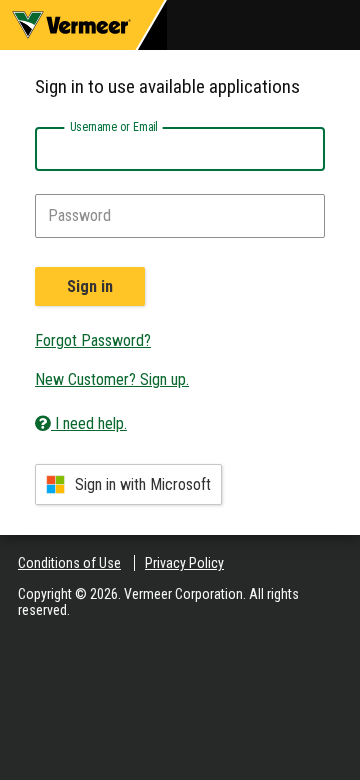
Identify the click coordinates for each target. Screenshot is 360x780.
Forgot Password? (93, 340)
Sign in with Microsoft (143, 484)
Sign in (90, 286)
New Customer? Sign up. (112, 379)
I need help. (89, 423)
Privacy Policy (184, 563)
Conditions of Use (69, 563)
